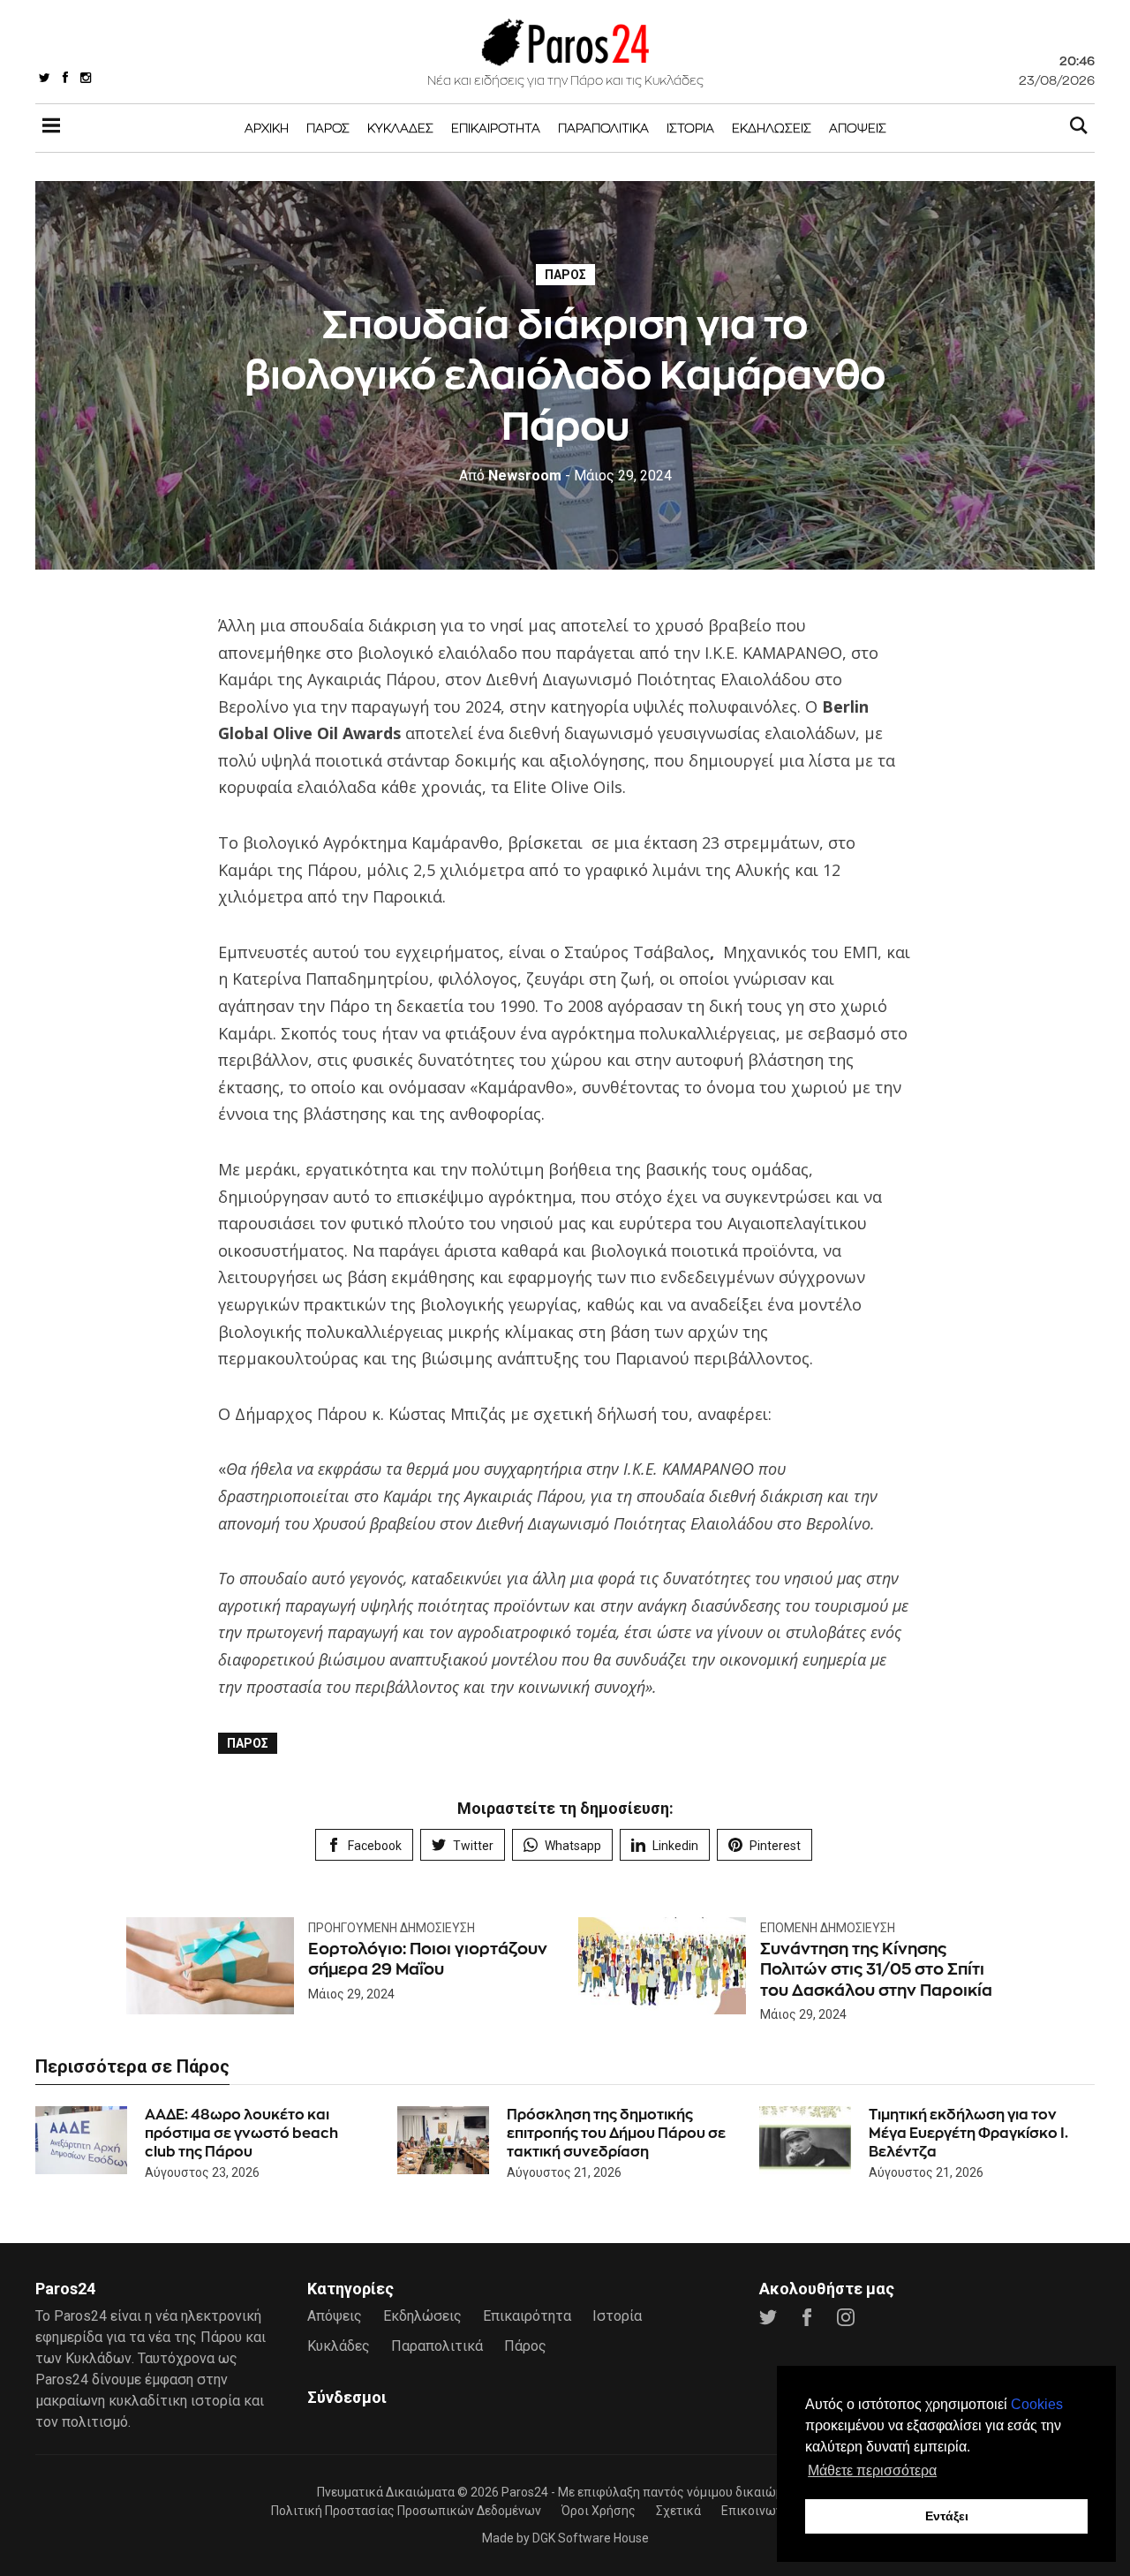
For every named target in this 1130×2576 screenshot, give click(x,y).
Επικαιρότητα (496, 128)
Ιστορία (690, 128)
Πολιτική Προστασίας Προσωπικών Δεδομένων (406, 2511)
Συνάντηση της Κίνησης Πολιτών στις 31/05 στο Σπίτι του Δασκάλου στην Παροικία (876, 1969)
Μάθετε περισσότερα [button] (872, 2470)
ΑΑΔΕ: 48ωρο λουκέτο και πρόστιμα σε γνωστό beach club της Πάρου (241, 2133)
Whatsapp (573, 1846)
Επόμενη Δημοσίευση (828, 1928)
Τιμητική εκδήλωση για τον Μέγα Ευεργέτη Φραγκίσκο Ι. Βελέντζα (968, 2133)
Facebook (375, 1846)
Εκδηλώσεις (772, 128)
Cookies (1037, 2404)
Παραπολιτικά (603, 128)
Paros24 (525, 2492)
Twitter (473, 1846)
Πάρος (328, 128)
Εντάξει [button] (947, 2516)
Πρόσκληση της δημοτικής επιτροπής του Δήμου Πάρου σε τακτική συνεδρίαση (616, 2133)
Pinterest (775, 1846)
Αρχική (267, 128)
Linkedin (675, 1846)
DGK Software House (591, 2538)
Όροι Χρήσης (599, 2511)
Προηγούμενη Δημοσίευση (392, 1928)
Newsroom (510, 476)
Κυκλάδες (400, 128)
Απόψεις (858, 128)
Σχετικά (678, 2511)
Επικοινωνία (757, 2511)
